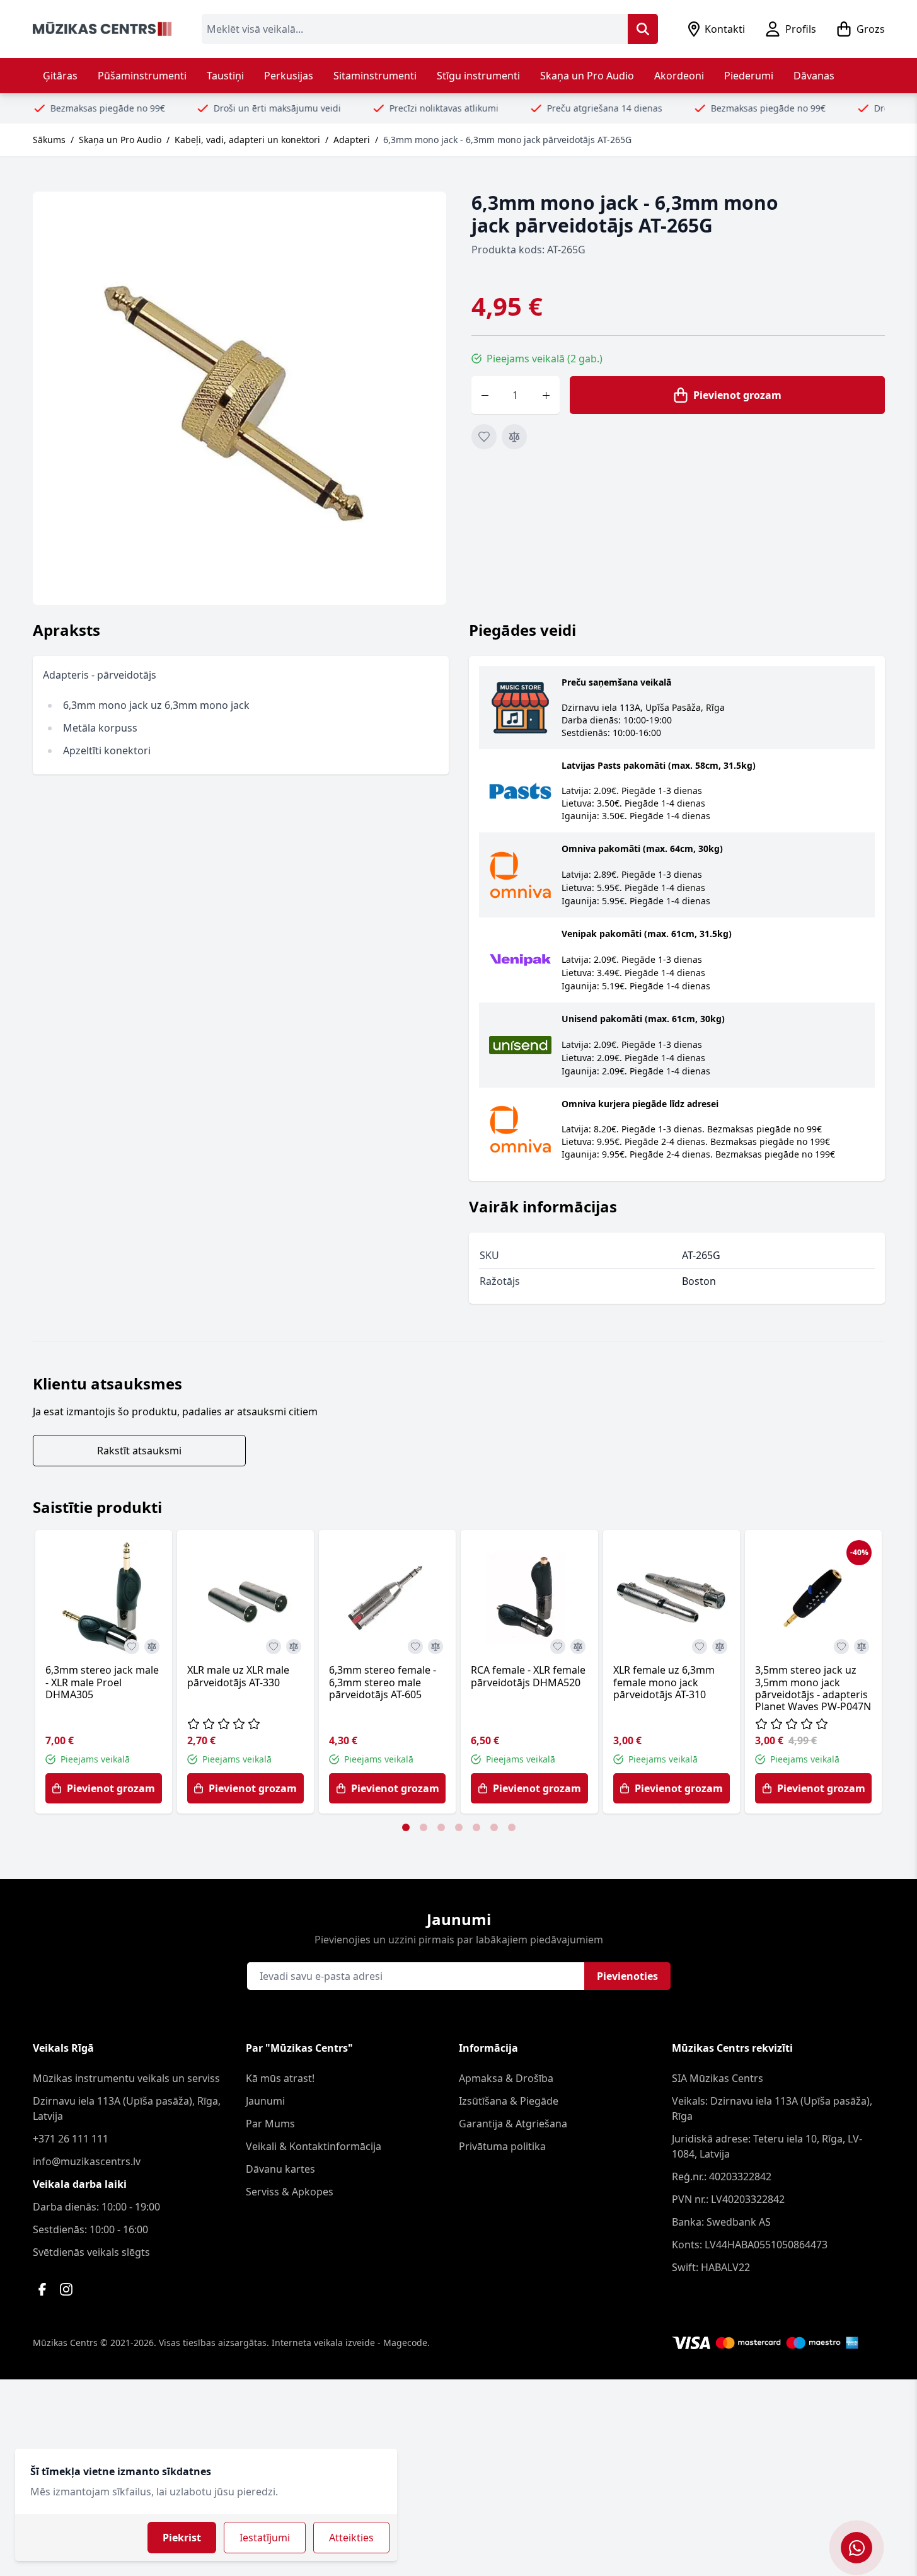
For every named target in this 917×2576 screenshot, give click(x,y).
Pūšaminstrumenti (142, 76)
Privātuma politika (502, 2146)
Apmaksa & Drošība (506, 2078)
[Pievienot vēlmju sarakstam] (484, 437)
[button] (406, 1827)
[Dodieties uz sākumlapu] (102, 29)
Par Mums (270, 2124)
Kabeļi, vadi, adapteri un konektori (247, 140)
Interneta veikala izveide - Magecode (349, 2343)
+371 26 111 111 (71, 2139)
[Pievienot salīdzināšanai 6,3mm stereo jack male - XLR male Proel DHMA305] (152, 1647)
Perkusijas (289, 76)
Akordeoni (679, 76)
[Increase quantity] (546, 395)
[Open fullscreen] (239, 398)
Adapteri (352, 140)
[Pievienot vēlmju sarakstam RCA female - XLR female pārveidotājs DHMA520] (558, 1647)
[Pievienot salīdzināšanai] (514, 437)
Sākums (49, 140)
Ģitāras (60, 76)
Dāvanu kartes (280, 2169)
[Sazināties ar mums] (856, 2548)
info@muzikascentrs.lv (87, 2161)
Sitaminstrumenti (375, 76)
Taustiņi (225, 76)
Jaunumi (265, 2101)
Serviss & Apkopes (290, 2192)
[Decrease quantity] (485, 395)
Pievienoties (627, 1976)
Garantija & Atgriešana (513, 2124)
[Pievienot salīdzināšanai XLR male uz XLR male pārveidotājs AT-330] (294, 1647)
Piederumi (749, 76)
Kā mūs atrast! (280, 2078)
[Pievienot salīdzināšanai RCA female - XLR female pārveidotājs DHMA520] (578, 1647)
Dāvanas (814, 76)
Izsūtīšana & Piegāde (509, 2101)
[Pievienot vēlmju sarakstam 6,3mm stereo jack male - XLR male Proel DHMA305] (132, 1647)
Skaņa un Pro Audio (587, 76)
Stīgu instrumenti (478, 76)
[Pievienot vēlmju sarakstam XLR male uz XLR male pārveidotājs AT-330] (274, 1647)
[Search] (643, 29)
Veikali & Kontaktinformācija (314, 2146)
